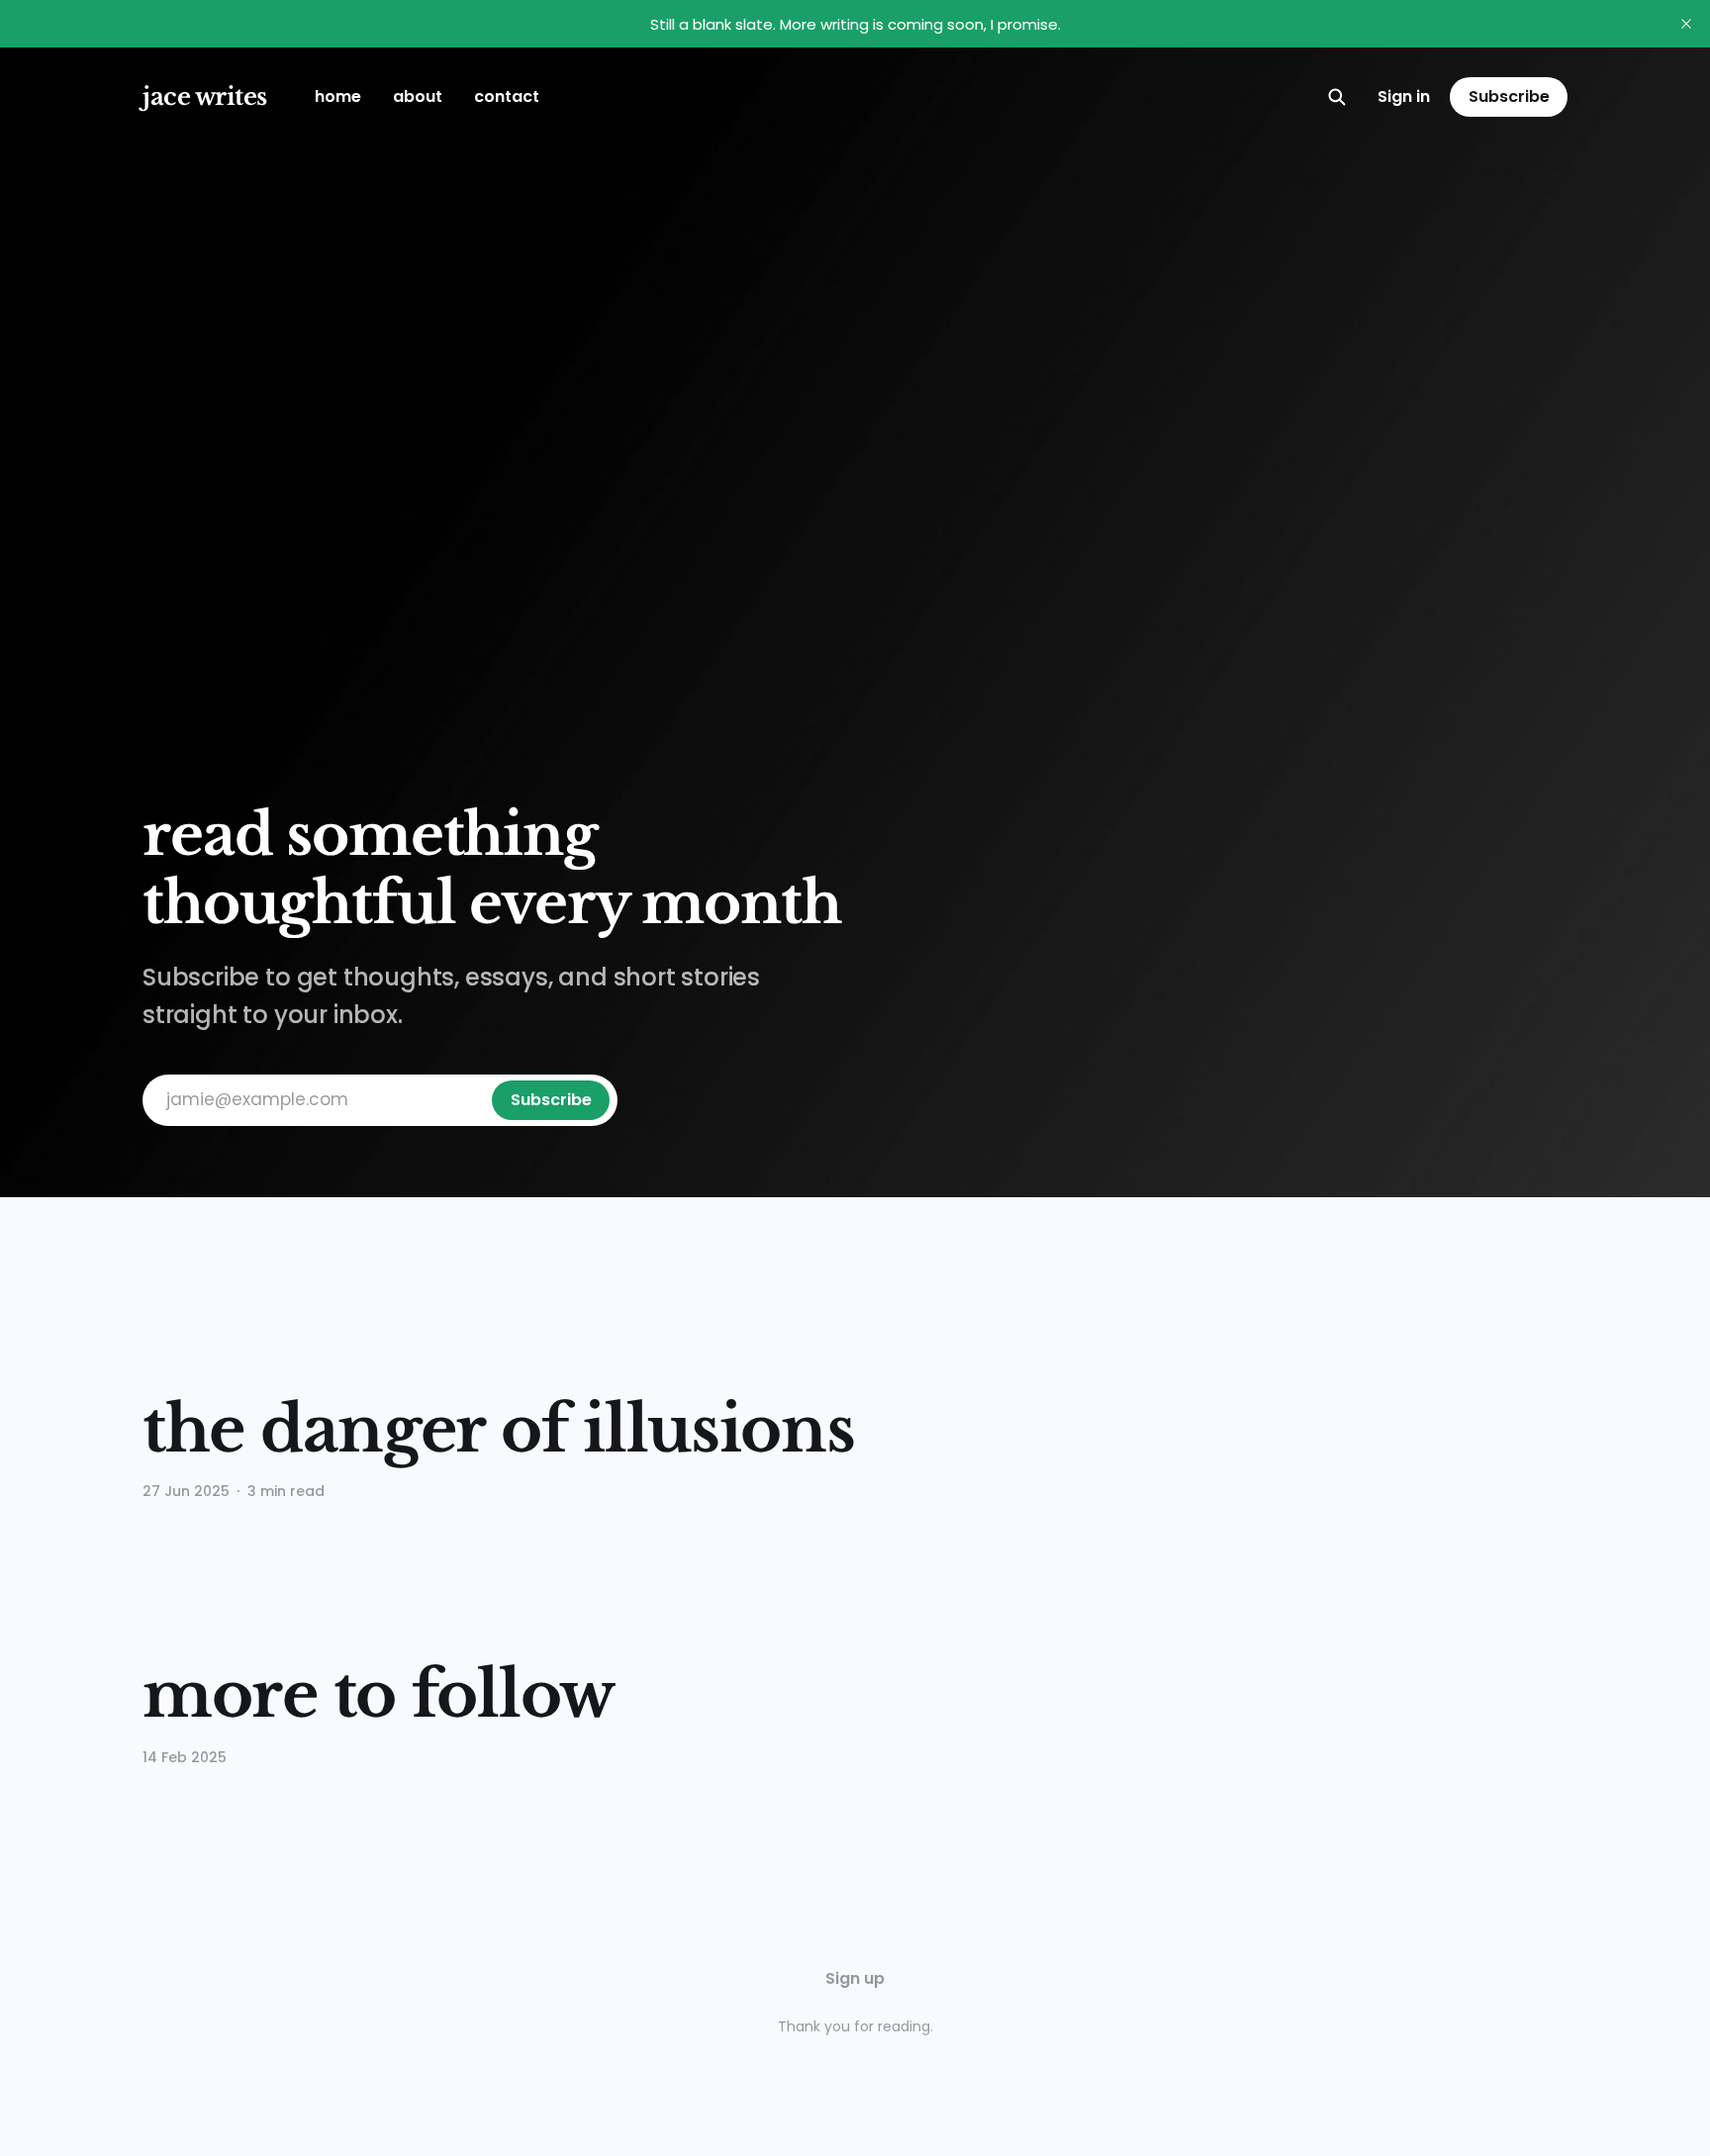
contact (507, 96)
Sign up (855, 1978)
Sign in (1404, 96)
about (418, 96)
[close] (1686, 24)
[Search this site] (1337, 97)
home (338, 96)
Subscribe (1509, 96)
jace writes (205, 97)
